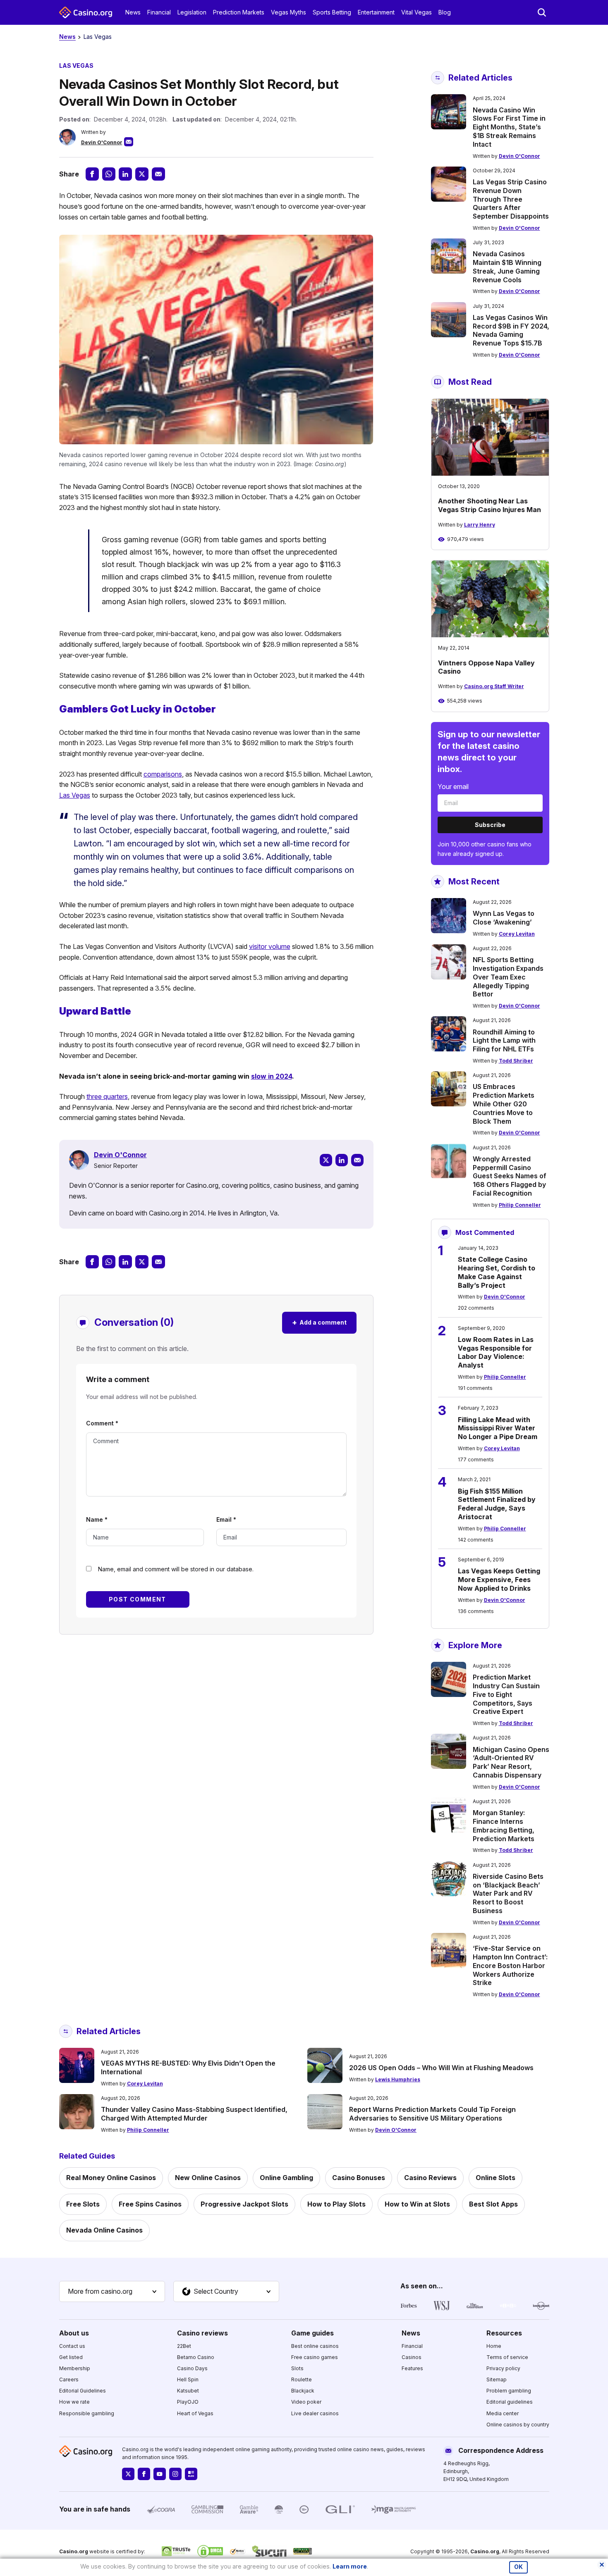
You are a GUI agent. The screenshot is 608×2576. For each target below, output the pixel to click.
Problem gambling (509, 2391)
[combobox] (112, 2292)
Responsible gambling (87, 2413)
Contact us (72, 2346)
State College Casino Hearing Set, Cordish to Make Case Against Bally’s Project (497, 1272)
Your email (453, 786)
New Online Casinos (208, 2178)
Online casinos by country (518, 2425)
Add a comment (319, 1322)
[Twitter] (326, 1160)
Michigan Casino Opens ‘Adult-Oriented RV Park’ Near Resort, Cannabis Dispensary (511, 1762)
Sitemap (497, 2379)
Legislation (192, 12)
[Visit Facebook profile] (144, 2474)
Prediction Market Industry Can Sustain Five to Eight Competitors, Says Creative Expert (506, 1694)
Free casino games (315, 2357)
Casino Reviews (430, 2178)
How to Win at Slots (417, 2204)
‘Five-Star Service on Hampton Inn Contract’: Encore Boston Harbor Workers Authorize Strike (510, 1965)
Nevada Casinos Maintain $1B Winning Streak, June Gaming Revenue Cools (507, 267)
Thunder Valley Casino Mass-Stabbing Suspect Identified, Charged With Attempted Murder (194, 2114)
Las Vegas (98, 37)
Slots (297, 2368)
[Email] (357, 1160)
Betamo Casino (196, 2357)
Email (226, 1519)
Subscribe (490, 825)
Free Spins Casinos (150, 2204)
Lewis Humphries (398, 2079)
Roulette (302, 2379)
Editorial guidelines (510, 2402)
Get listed (71, 2357)
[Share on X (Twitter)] (142, 174)
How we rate (74, 2402)
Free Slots (83, 2204)
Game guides (312, 2333)
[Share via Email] (158, 174)
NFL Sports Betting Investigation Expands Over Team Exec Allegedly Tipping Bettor (508, 977)
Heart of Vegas (195, 2413)
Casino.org (485, 2551)
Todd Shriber (516, 1061)
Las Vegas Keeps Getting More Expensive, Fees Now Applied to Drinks (499, 1580)
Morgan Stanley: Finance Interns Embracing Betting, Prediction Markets (504, 1825)
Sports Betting (332, 12)
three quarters (107, 1096)
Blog (445, 12)
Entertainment (376, 12)
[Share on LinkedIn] (125, 174)
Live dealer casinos (315, 2413)
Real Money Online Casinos (111, 2178)
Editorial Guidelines (83, 2391)
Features (412, 2368)
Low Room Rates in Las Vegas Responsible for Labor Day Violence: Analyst (496, 1352)
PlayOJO (188, 2402)
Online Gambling (286, 2178)
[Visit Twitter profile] (128, 2474)
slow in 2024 (272, 1076)
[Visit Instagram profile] (175, 2474)
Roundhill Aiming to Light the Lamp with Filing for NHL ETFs (504, 1041)
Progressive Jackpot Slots (244, 2204)
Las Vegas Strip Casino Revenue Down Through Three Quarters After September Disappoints (511, 199)
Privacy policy (503, 2368)
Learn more (350, 2566)
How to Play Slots (336, 2204)
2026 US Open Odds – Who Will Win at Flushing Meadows (441, 2068)
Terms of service (507, 2357)
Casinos (412, 2357)
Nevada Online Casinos (104, 2230)
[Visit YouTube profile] (160, 2474)
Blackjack (303, 2391)
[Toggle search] (542, 12)
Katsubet (188, 2391)
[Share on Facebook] (92, 174)
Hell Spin (188, 2379)
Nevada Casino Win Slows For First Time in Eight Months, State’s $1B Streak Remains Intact (509, 127)
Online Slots (495, 2178)
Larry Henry (480, 525)
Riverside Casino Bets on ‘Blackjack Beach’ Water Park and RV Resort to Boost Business (508, 1893)
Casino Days (192, 2368)
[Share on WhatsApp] (109, 174)
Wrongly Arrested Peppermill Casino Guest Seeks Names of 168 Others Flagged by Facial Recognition (510, 1176)
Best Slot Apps (493, 2204)
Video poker (306, 2402)
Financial (159, 12)
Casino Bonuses (359, 2178)
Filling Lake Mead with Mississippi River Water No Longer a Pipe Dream (498, 1428)
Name (97, 1519)
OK (518, 2567)
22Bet (184, 2346)
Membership (75, 2368)
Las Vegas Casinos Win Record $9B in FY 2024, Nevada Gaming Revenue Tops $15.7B (511, 330)
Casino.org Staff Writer (494, 686)
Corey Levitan (517, 934)
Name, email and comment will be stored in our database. (176, 1569)
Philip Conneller (520, 1205)
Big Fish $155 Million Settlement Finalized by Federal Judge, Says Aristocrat (497, 1504)
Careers (69, 2379)
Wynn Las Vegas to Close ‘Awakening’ (504, 918)
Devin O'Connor (102, 142)
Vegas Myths (288, 12)
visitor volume (270, 946)
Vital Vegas (417, 12)
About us (74, 2333)
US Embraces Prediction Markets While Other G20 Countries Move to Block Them (504, 1104)
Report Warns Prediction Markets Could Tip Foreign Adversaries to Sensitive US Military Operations (432, 2114)
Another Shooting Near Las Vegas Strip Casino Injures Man (490, 505)
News (133, 12)
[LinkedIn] (342, 1160)
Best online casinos (315, 2346)
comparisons (163, 774)
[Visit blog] (191, 2474)
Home (494, 2346)
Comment (102, 1423)
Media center (503, 2413)
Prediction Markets (239, 12)
